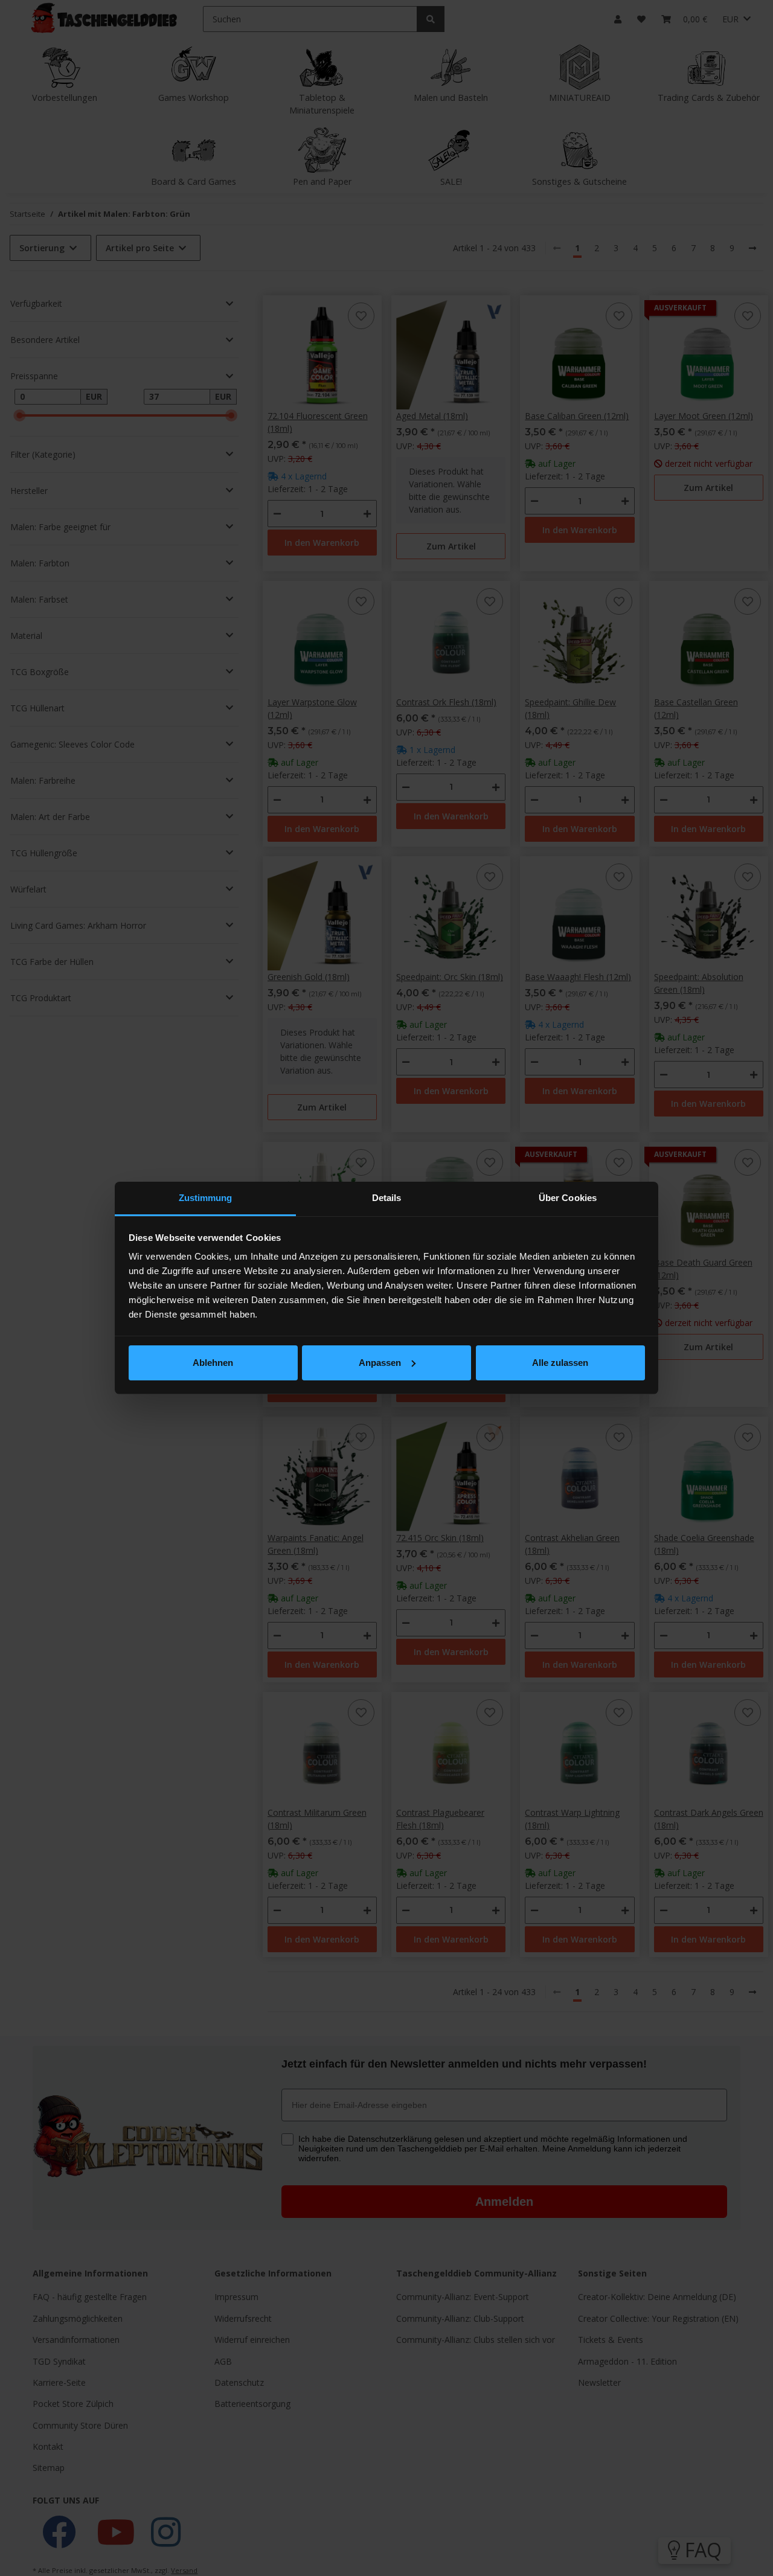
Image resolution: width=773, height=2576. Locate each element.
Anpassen (380, 1363)
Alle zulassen (560, 1363)
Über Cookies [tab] (568, 1198)
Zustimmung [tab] (206, 1198)
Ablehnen (213, 1363)
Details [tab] (387, 1198)
